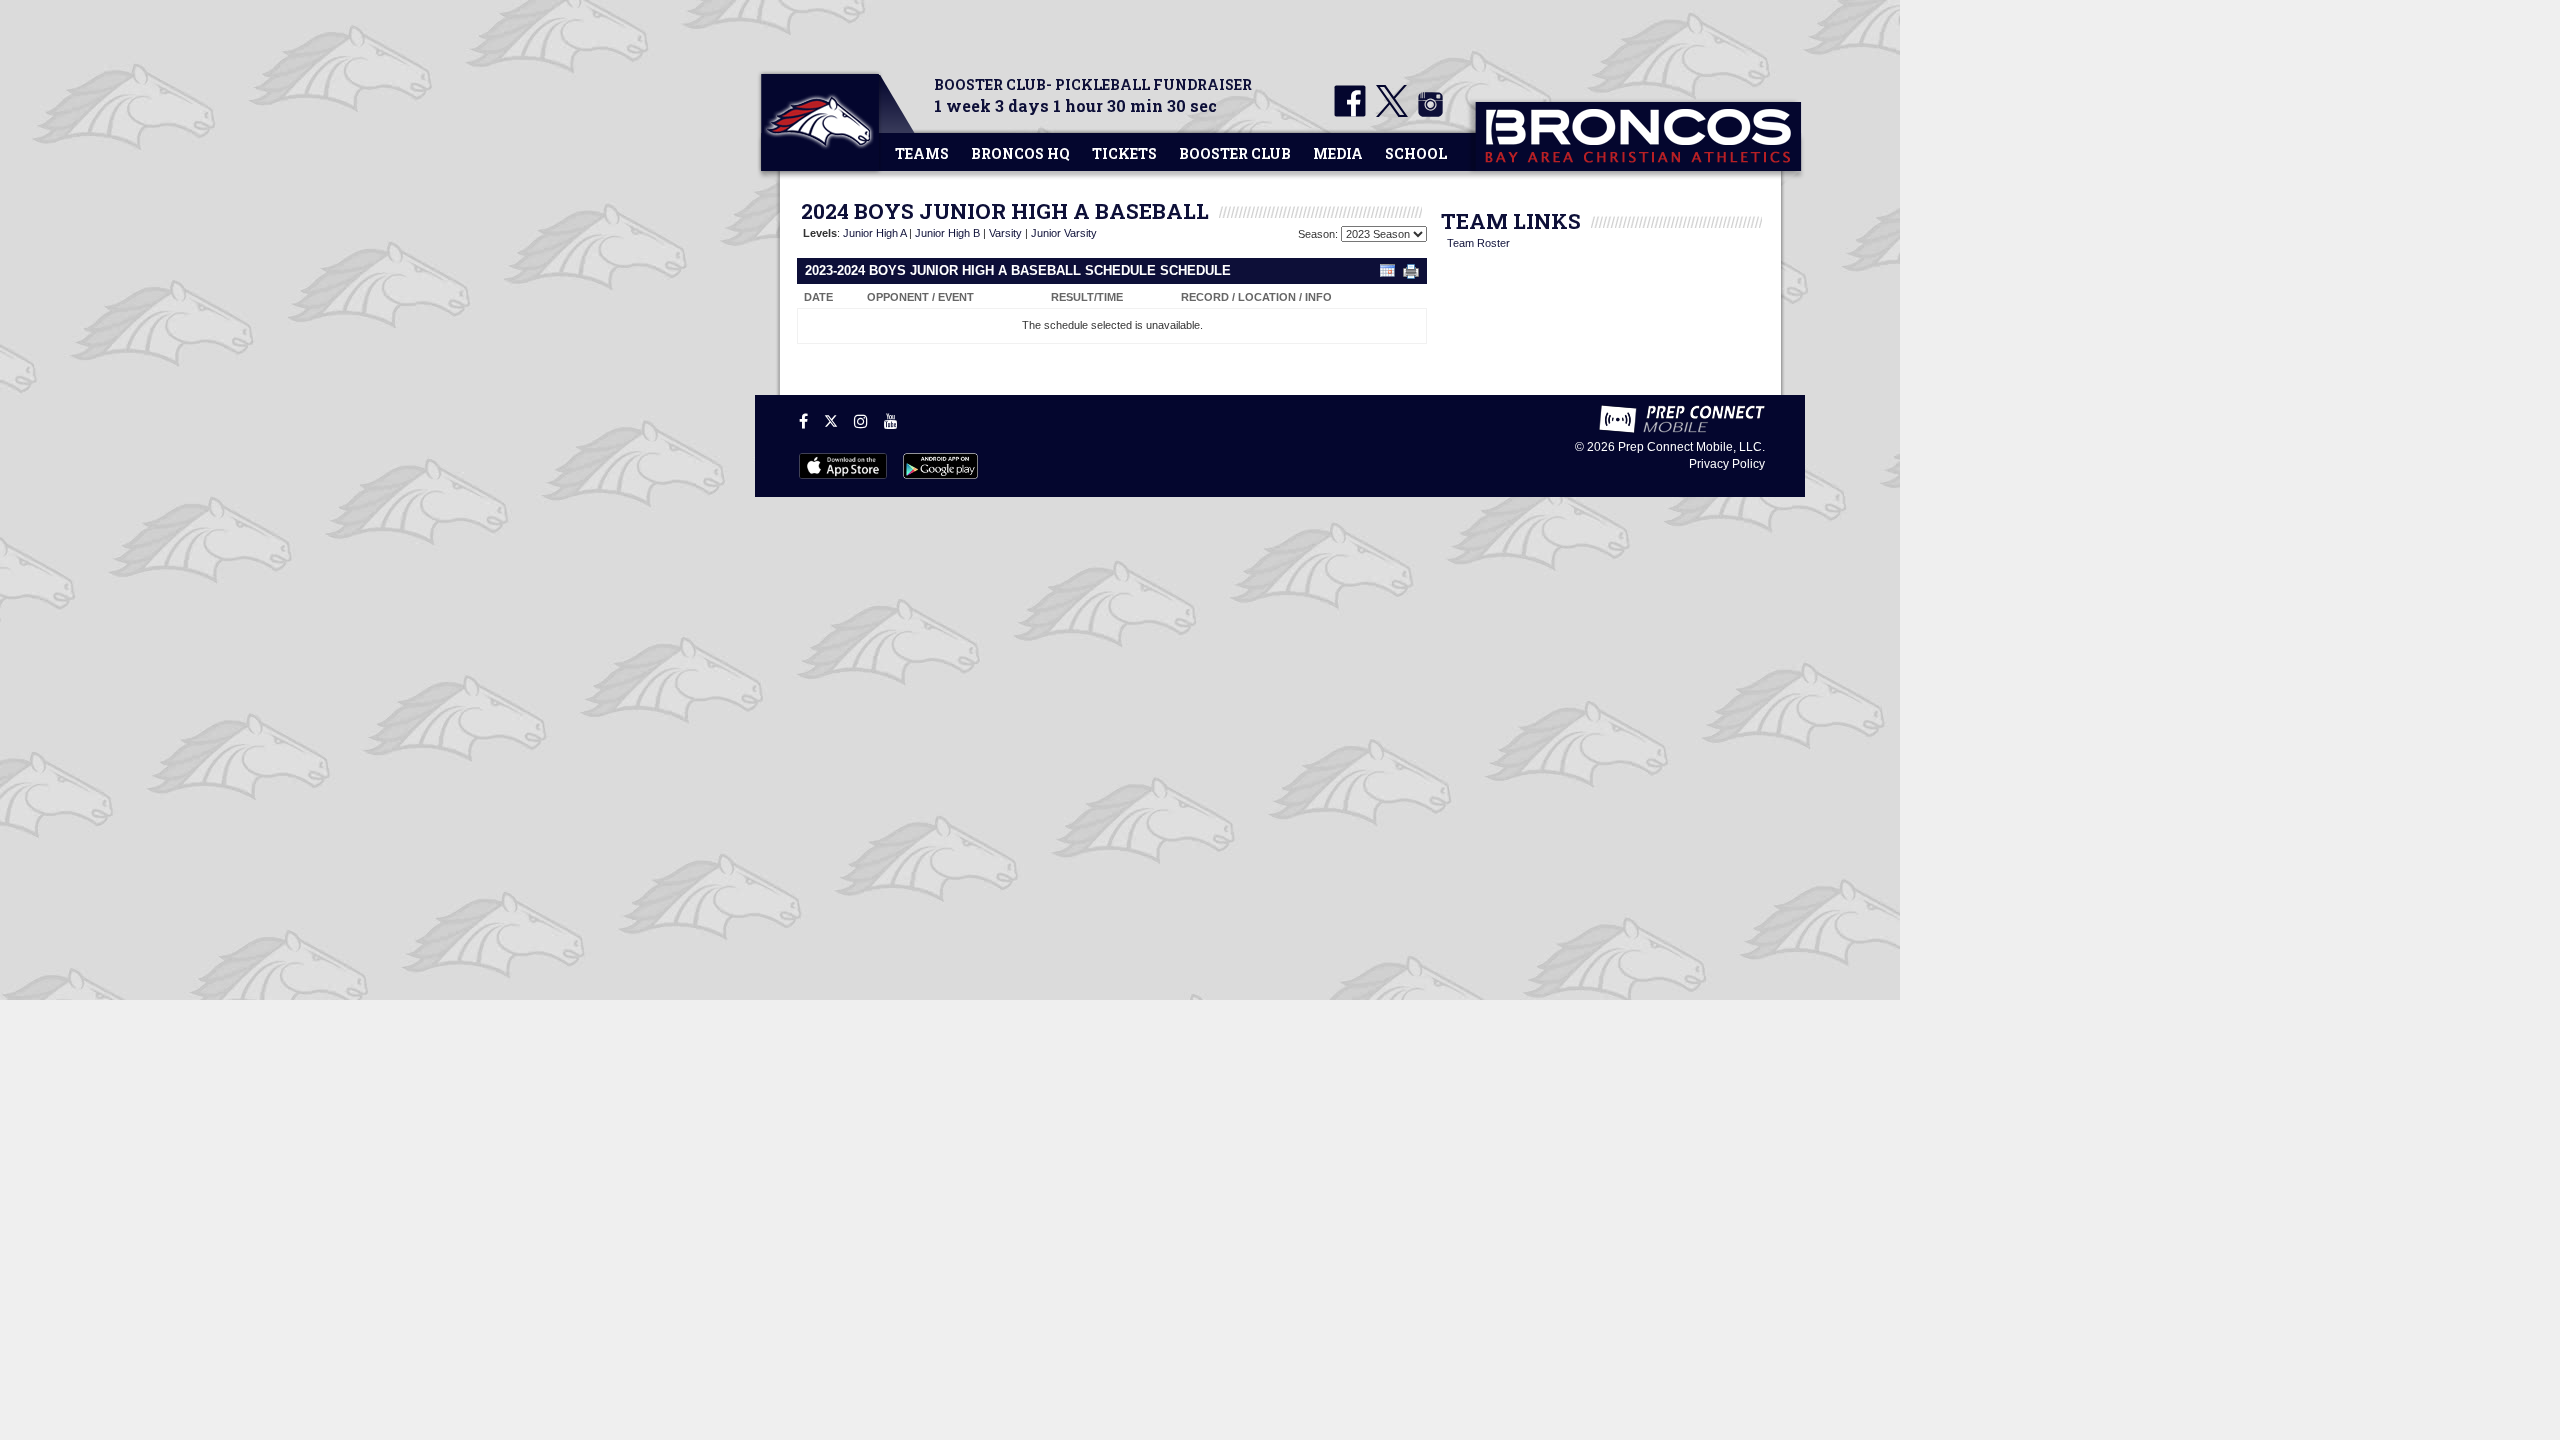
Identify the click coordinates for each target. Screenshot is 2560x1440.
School (1416, 153)
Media (1338, 153)
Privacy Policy (1727, 464)
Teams (922, 153)
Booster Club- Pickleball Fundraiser (1093, 84)
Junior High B (947, 233)
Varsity (1005, 233)
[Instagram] (861, 421)
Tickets (1124, 153)
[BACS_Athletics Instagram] (1427, 113)
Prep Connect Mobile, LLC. (1691, 447)
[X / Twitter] (831, 421)
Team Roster (1478, 243)
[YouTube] (891, 421)
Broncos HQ (1020, 153)
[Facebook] (803, 421)
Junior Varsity (1064, 233)
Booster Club (1235, 153)
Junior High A (874, 233)
